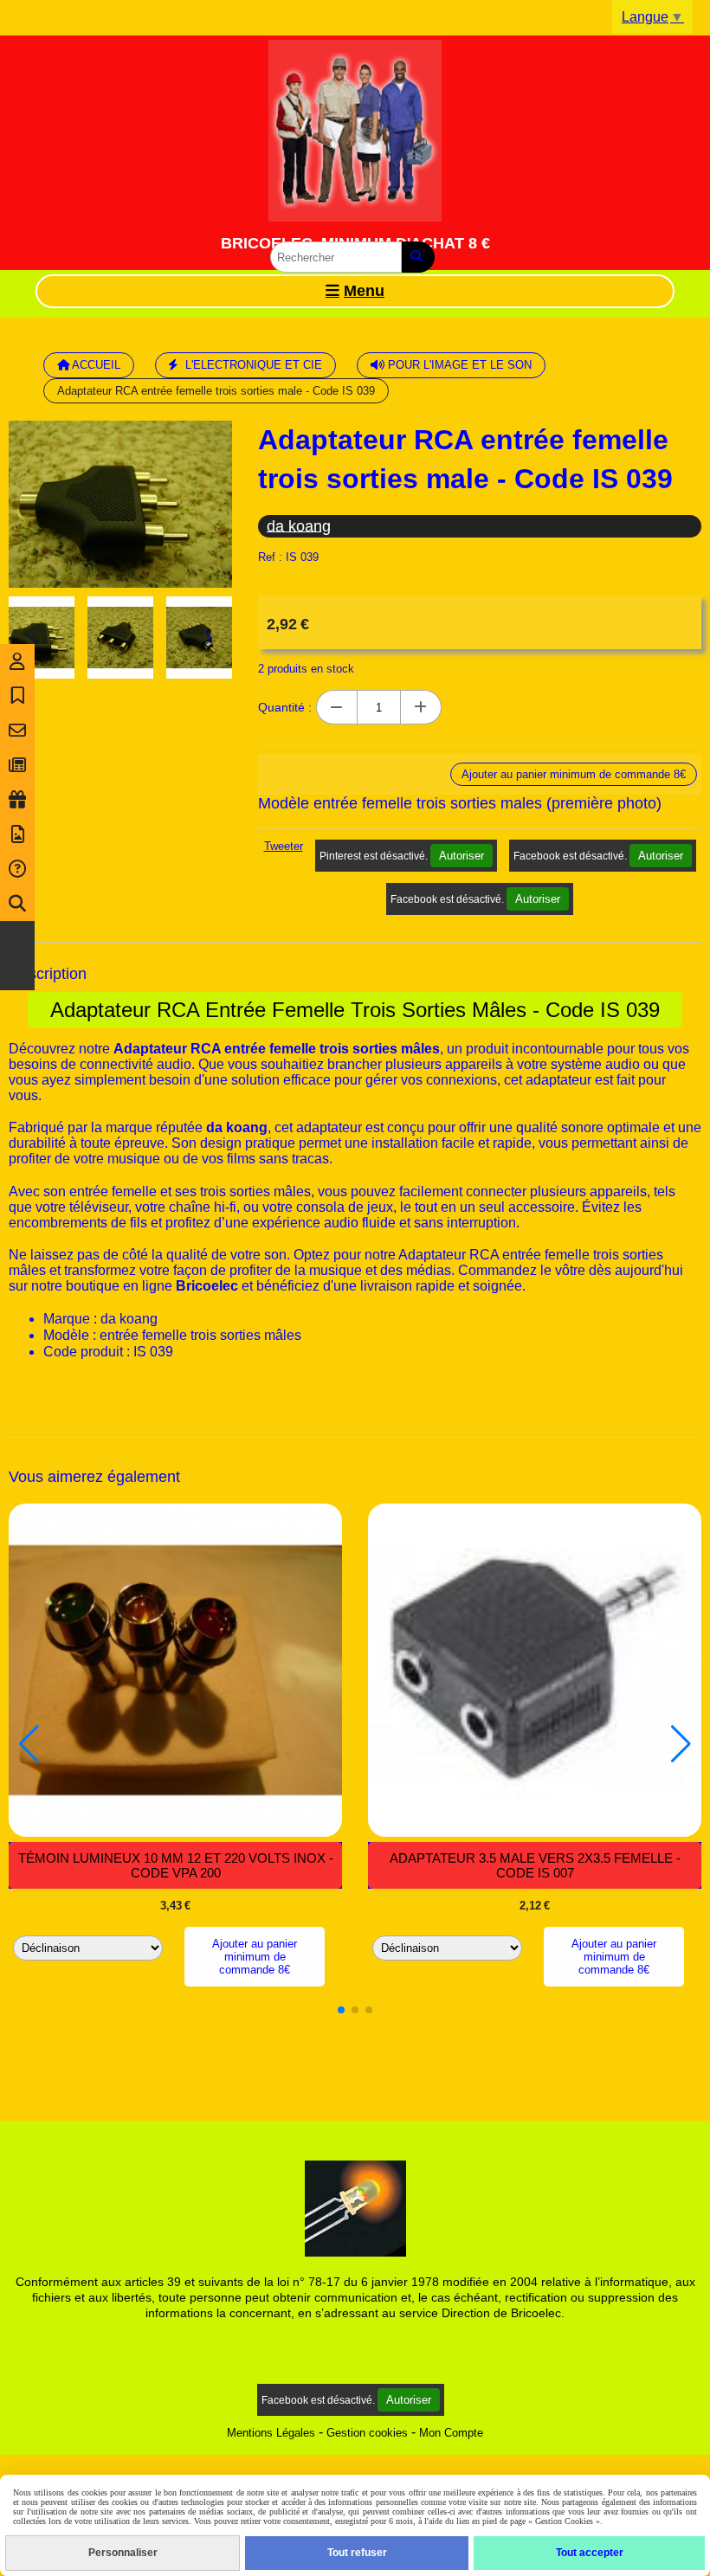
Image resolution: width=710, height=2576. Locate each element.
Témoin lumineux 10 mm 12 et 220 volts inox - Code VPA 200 (176, 1865)
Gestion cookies (367, 2433)
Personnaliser (123, 2553)
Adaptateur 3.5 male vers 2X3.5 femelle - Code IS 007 (535, 1865)
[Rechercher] (418, 257)
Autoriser (461, 856)
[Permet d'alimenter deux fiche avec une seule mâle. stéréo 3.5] (535, 1670)
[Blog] (17, 765)
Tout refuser (357, 2553)
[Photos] (17, 834)
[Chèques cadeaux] (17, 800)
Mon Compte (451, 2433)
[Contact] (17, 731)
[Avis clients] (17, 696)
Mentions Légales (271, 2433)
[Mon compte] (17, 661)
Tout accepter (590, 2553)
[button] (208, 638)
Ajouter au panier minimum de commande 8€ (255, 1957)
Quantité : (285, 707)
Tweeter (284, 846)
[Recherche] (17, 904)
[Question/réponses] (17, 869)
